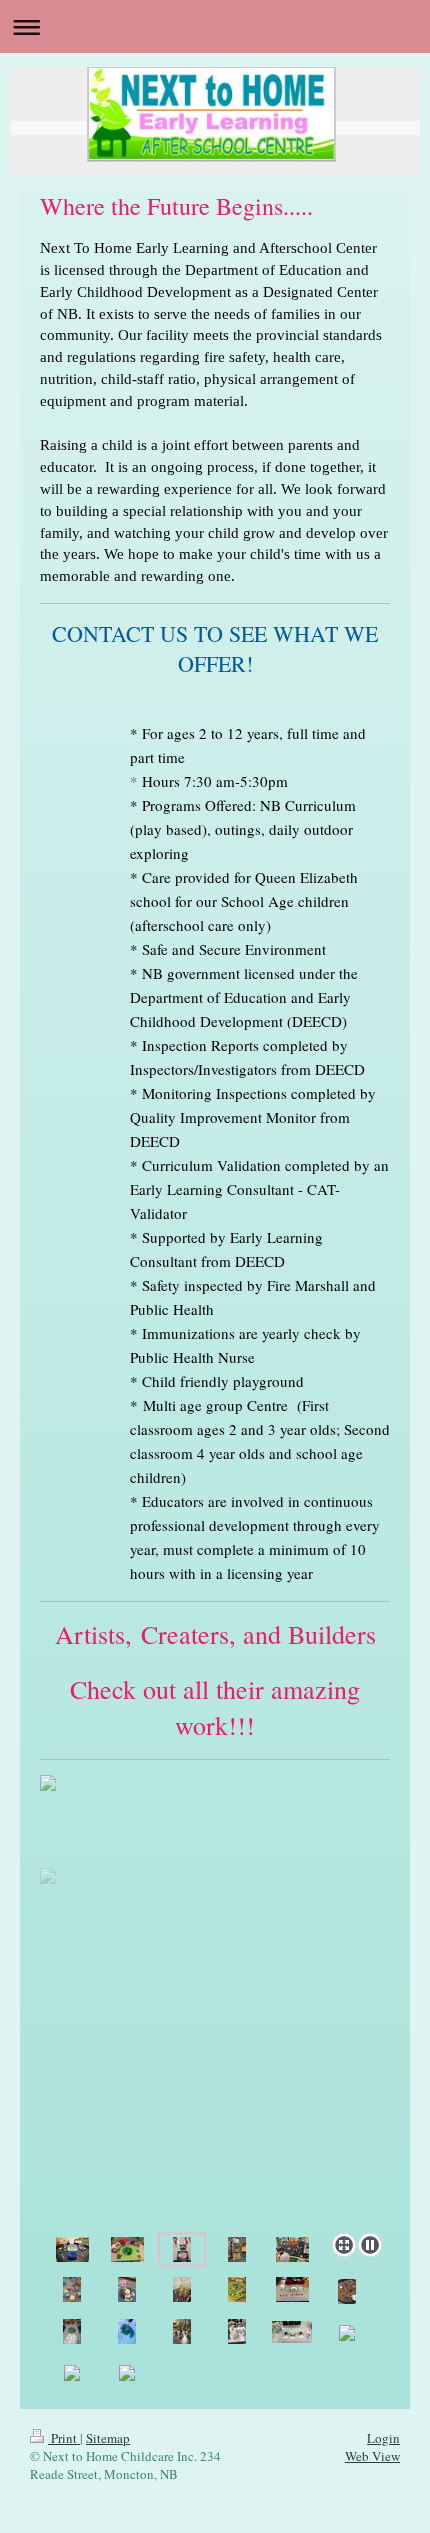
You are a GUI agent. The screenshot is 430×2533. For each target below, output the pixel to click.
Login (383, 2438)
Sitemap (108, 2438)
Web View (372, 2456)
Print (64, 2438)
